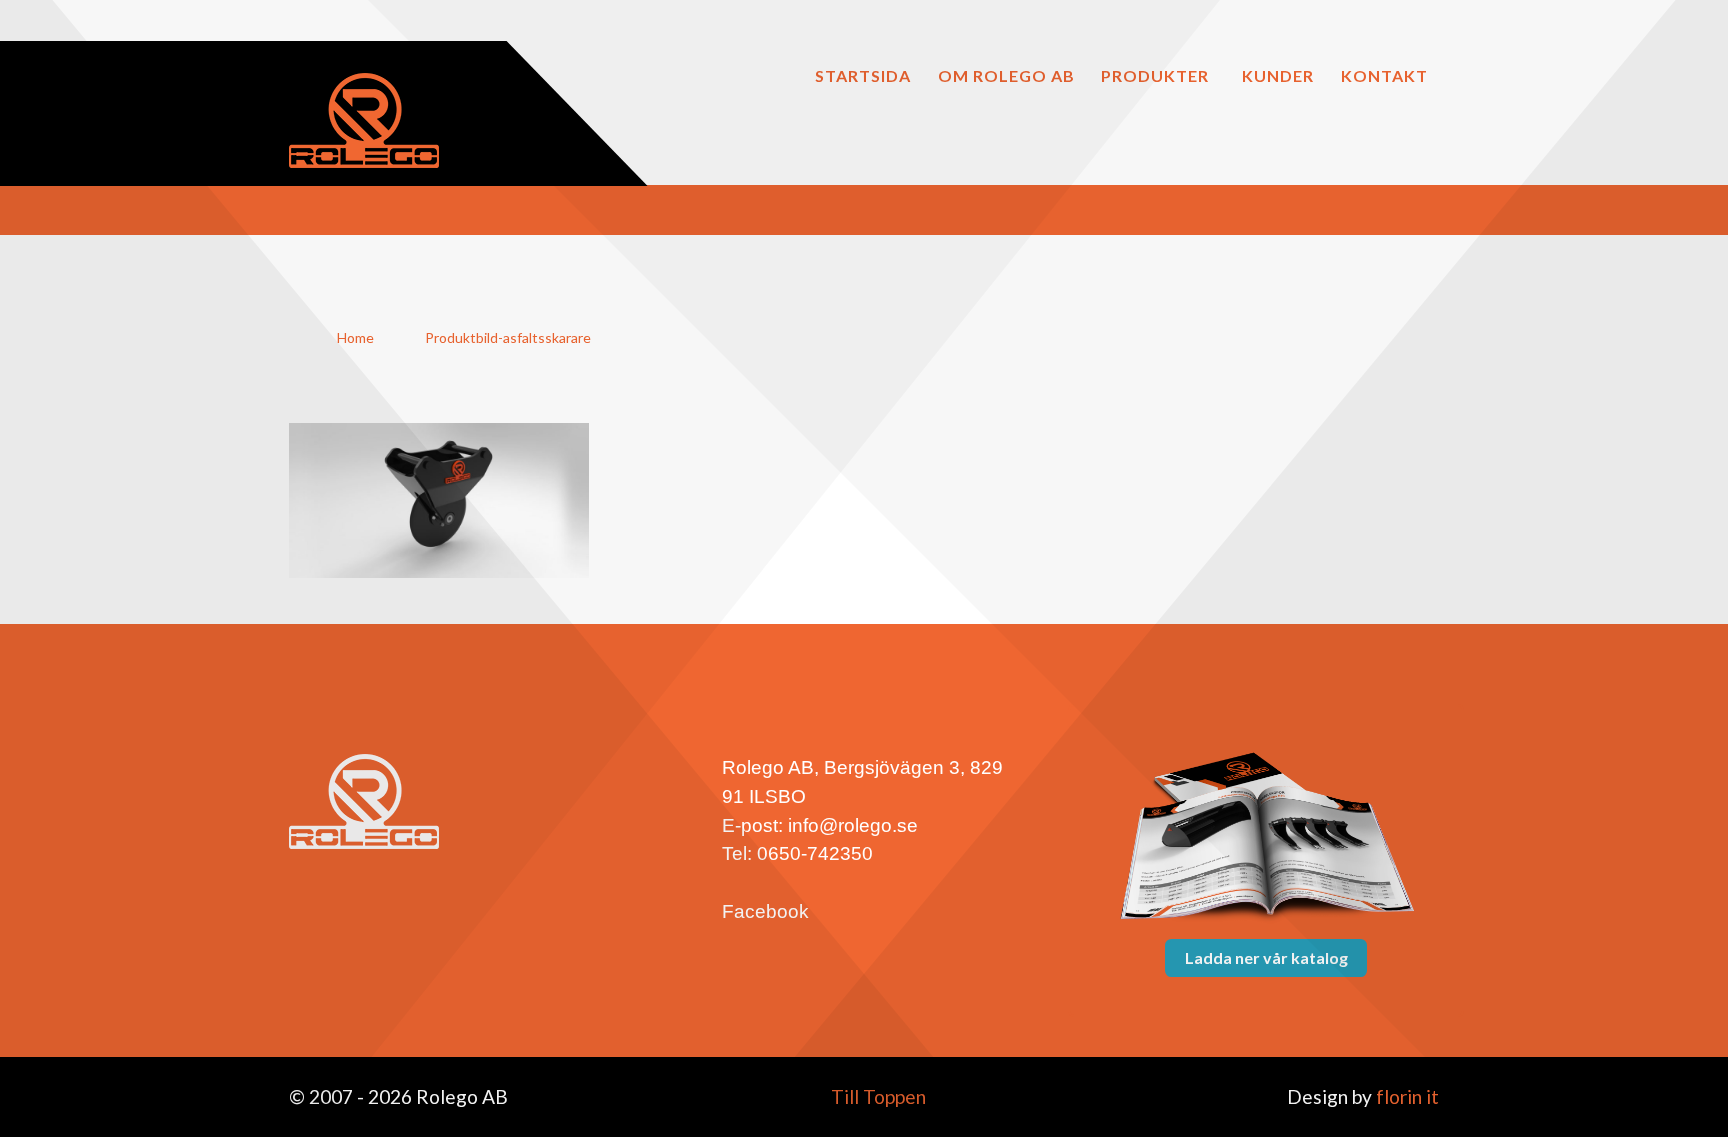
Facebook (765, 911)
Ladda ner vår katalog (1266, 957)
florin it (1405, 1096)
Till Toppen (876, 1096)
